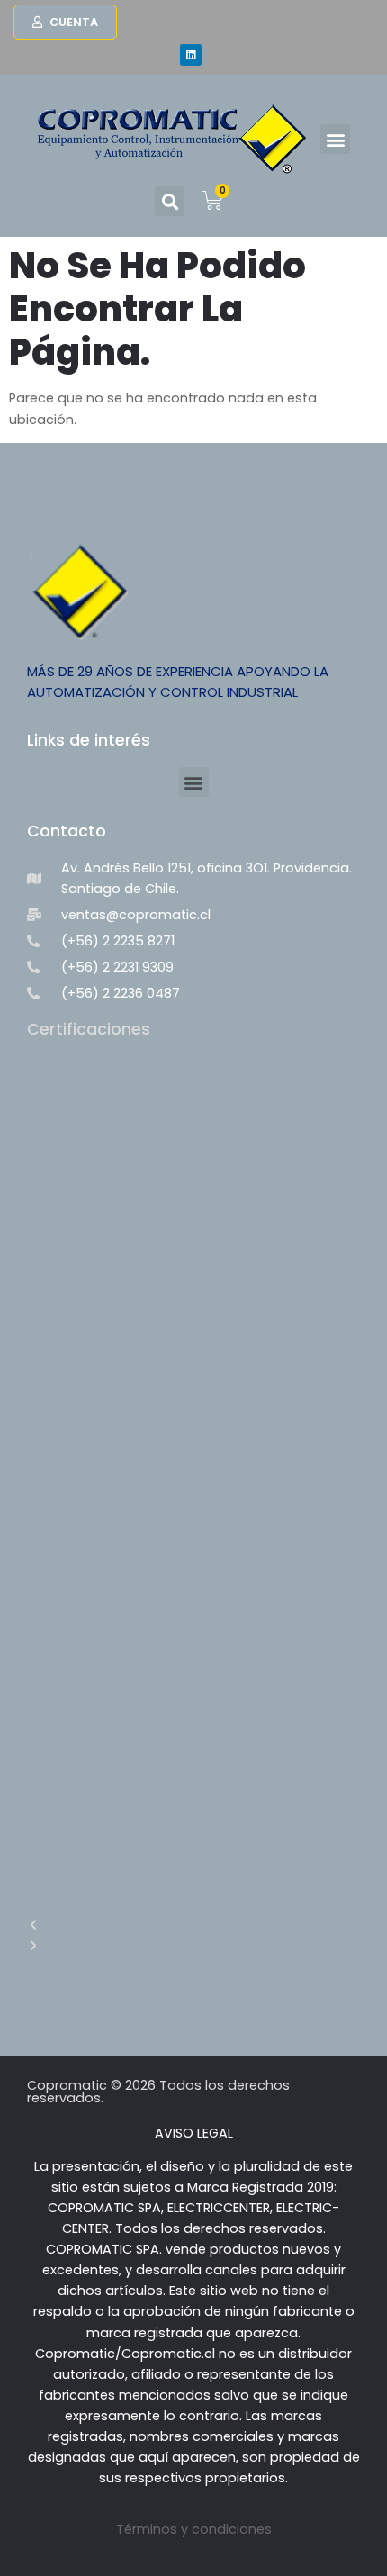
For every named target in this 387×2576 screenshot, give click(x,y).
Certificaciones (89, 1029)
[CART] (213, 198)
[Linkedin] (191, 55)
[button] (335, 139)
